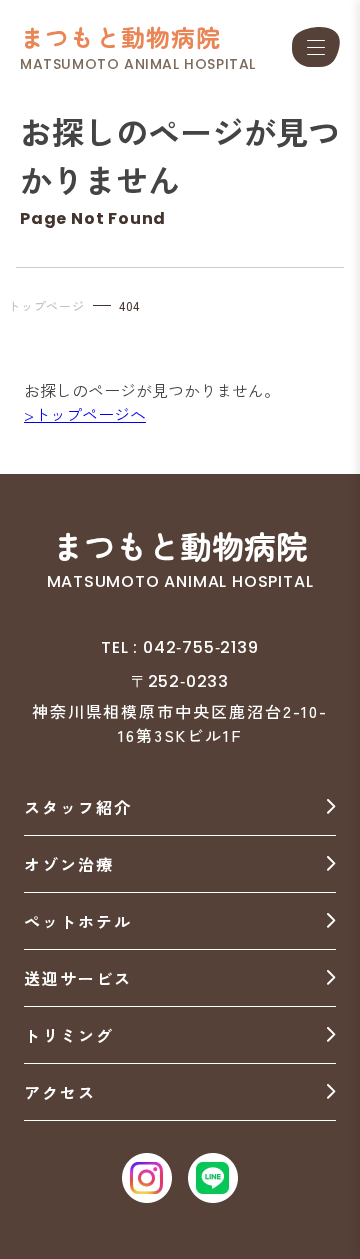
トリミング (69, 1035)
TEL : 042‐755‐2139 (179, 647)
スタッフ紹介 (78, 807)
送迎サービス (78, 978)
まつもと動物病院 (121, 37)
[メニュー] (316, 47)
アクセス (60, 1092)
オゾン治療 (69, 864)
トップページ (46, 305)
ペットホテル (78, 921)
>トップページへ (85, 414)
